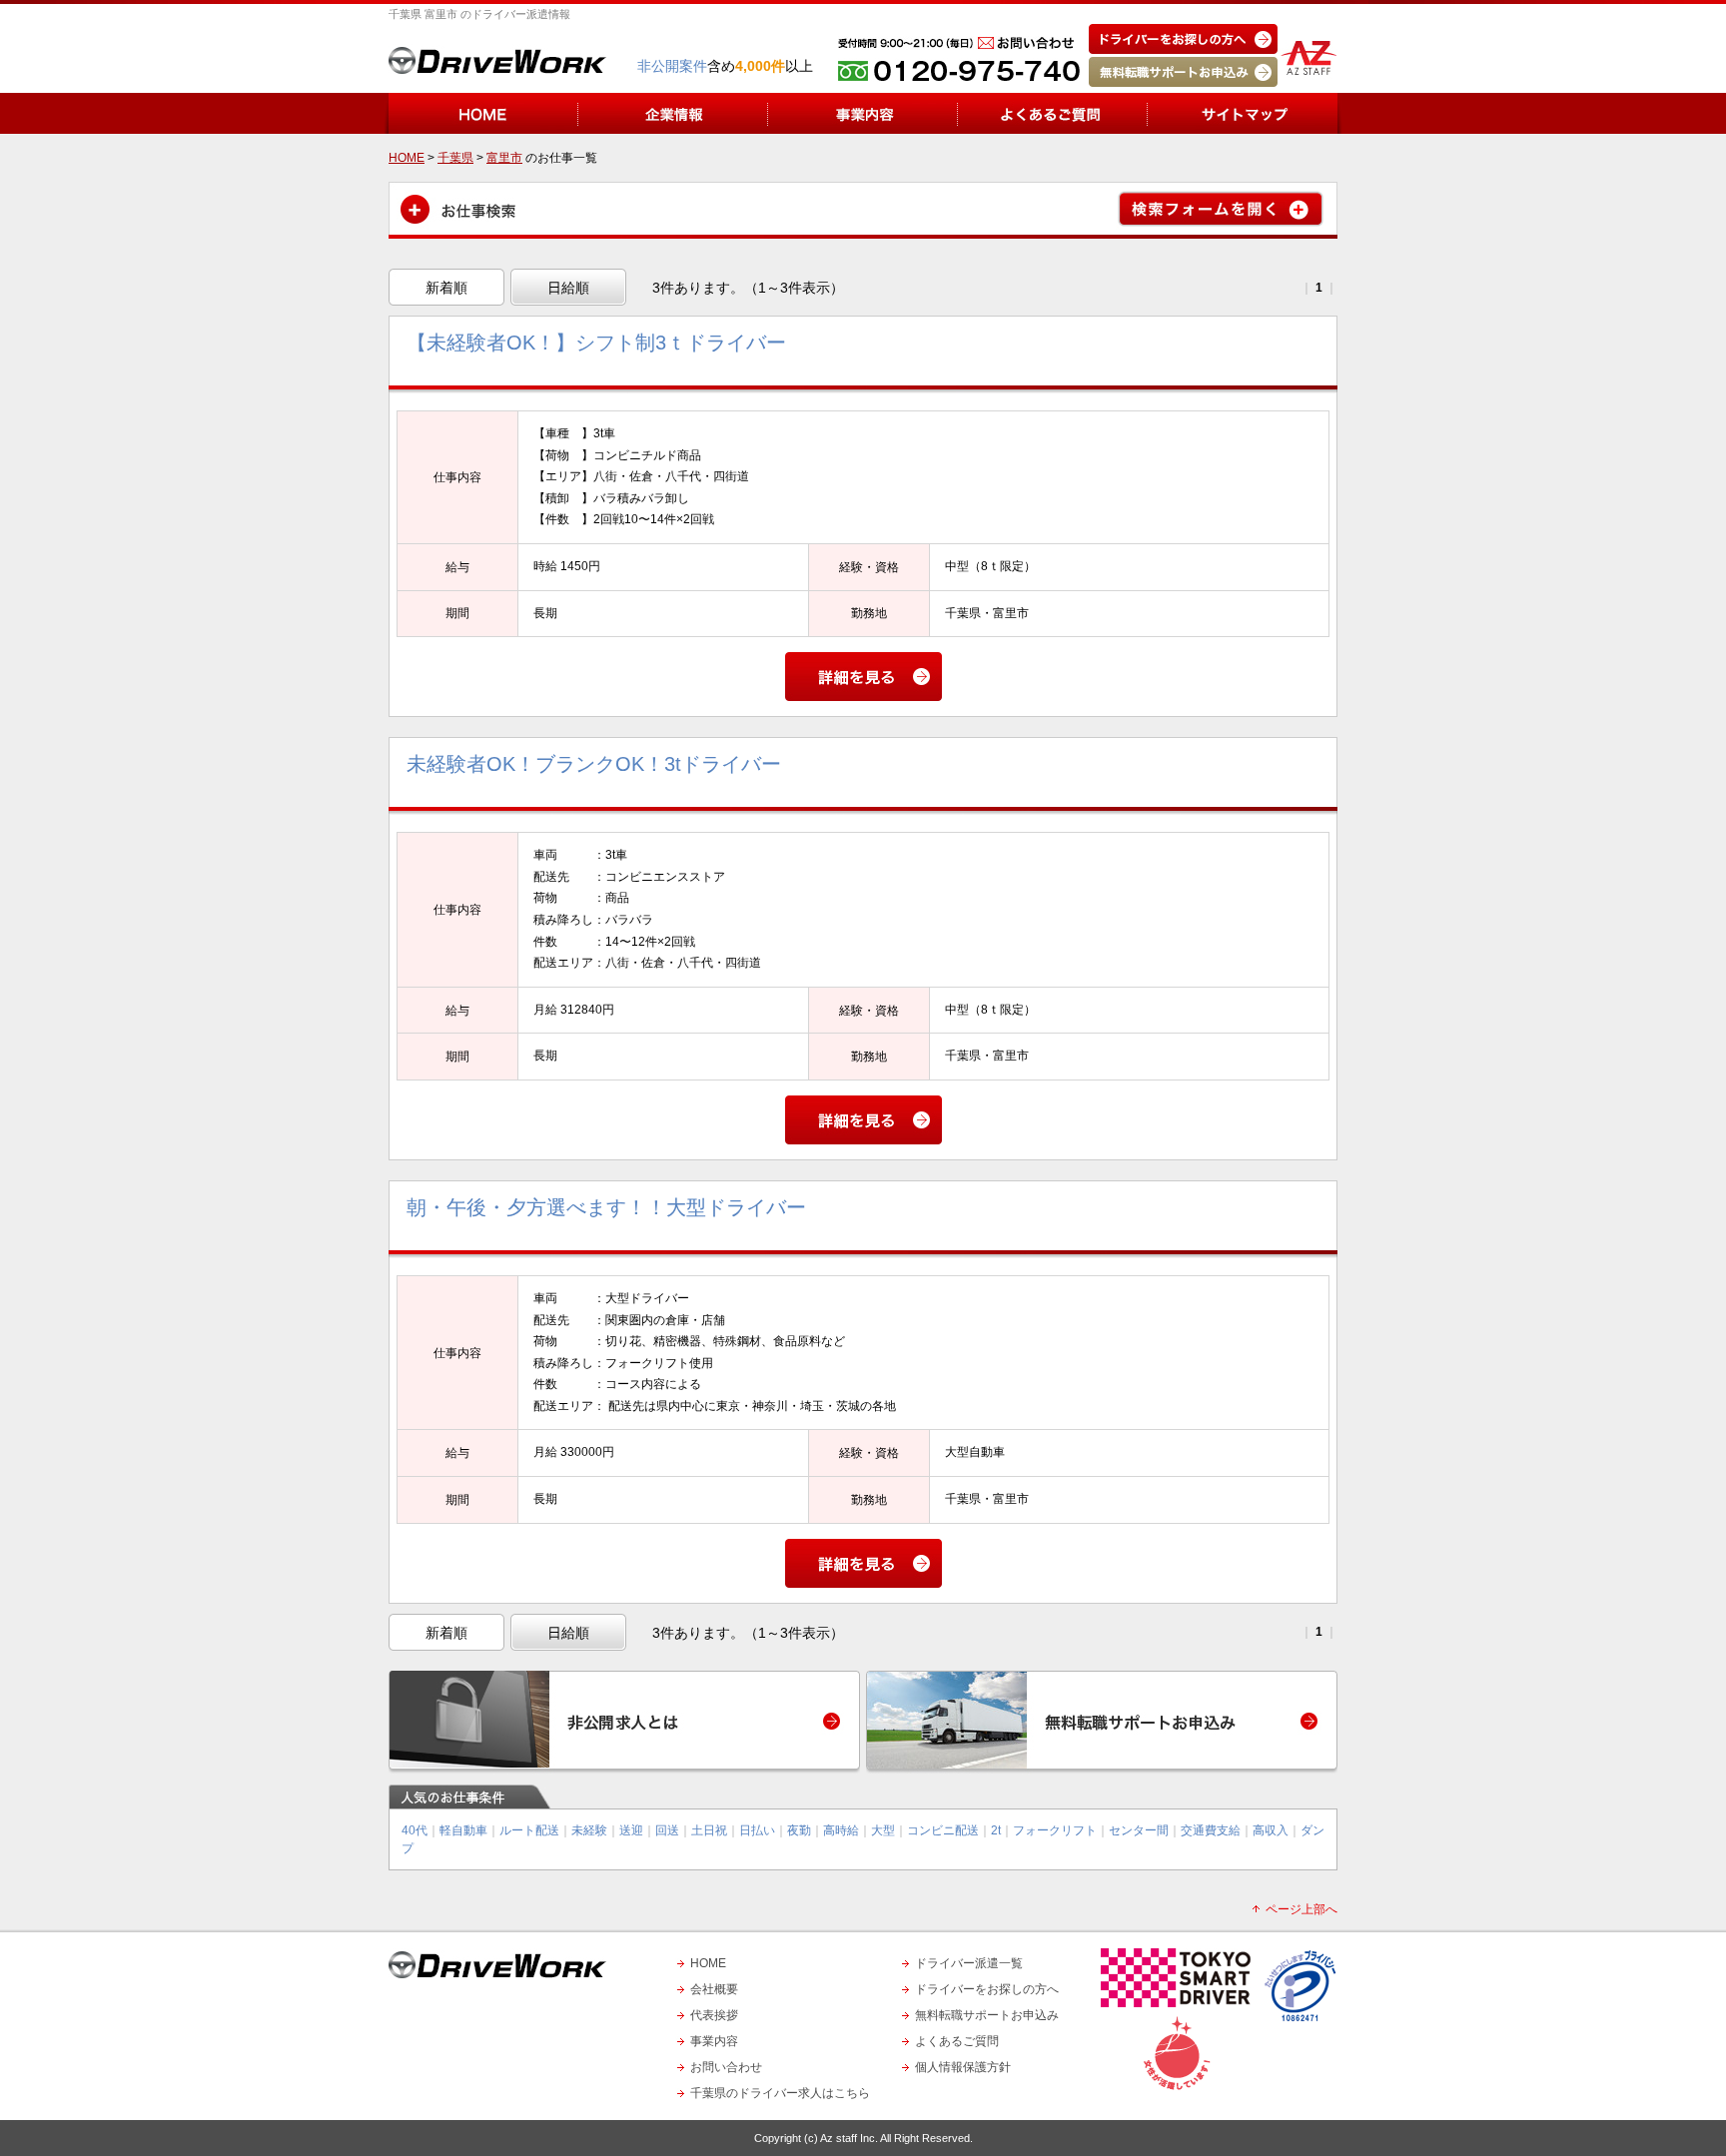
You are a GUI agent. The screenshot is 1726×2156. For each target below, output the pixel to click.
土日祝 (709, 1830)
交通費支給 (1211, 1830)
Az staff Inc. (849, 2138)
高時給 (841, 1830)
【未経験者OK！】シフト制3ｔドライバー (596, 343)
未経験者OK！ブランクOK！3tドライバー (594, 764)
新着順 (446, 288)
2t (996, 1830)
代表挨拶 (714, 2015)
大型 (883, 1830)
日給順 (568, 288)
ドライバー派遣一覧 (969, 1963)
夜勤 (799, 1830)
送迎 (631, 1830)
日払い (757, 1830)
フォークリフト (1055, 1830)
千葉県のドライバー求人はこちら (780, 2093)
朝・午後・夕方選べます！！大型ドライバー (606, 1207)
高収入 (1271, 1830)
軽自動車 (463, 1830)
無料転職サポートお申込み (987, 2015)
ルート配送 (529, 1830)
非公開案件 (672, 66)
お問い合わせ (726, 2067)
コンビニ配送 (943, 1830)
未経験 (589, 1830)
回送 (667, 1830)
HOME (708, 1963)
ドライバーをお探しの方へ (987, 1989)
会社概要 (714, 1989)
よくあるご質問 (957, 2041)
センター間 (1139, 1830)
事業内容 (714, 2041)
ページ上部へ (1301, 1909)
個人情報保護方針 (963, 2067)
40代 (415, 1830)
